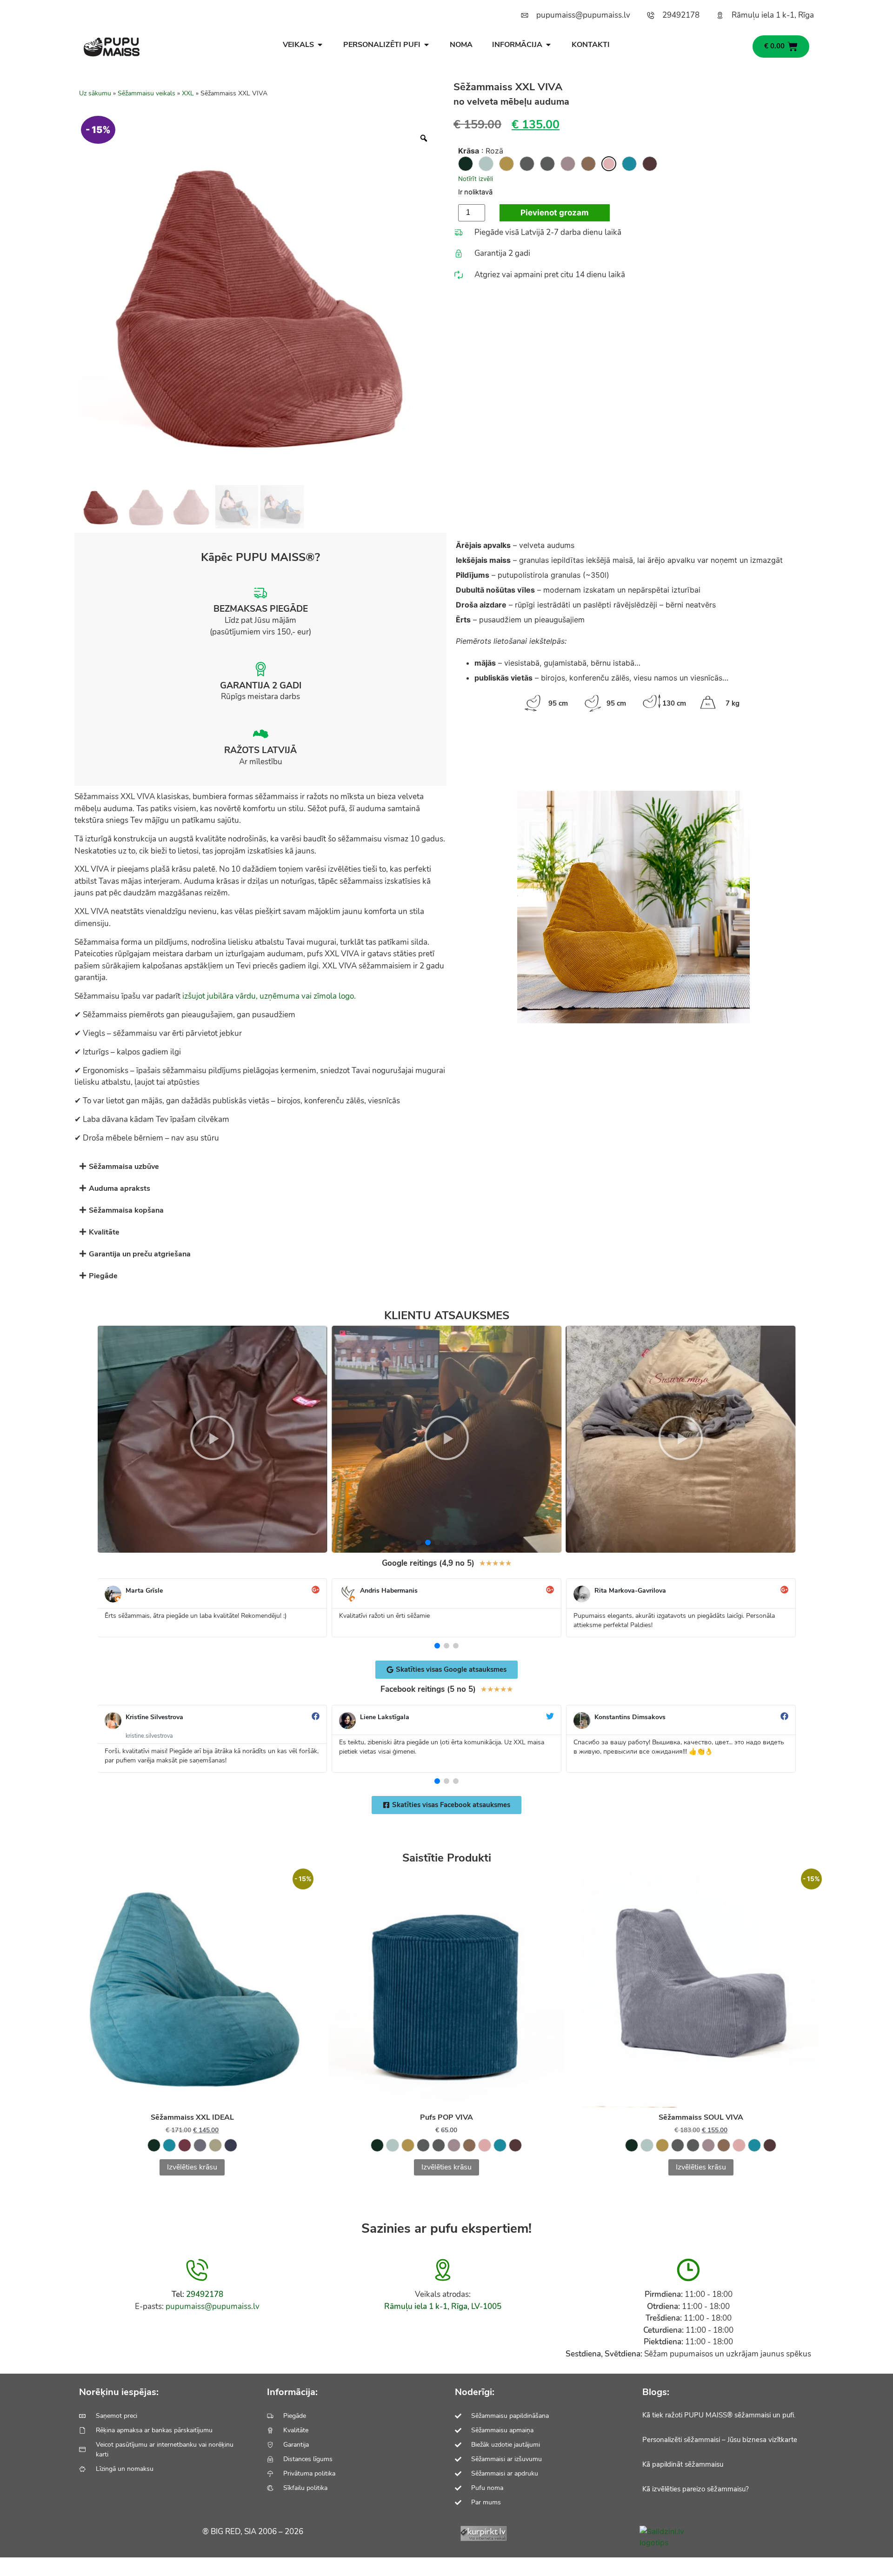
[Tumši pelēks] (547, 164)
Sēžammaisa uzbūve (124, 1167)
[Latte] (588, 164)
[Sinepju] (506, 164)
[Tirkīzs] (629, 164)
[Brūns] (650, 164)
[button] (446, 1166)
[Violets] (568, 164)
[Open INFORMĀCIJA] (548, 45)
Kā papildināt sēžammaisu (683, 2464)
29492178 (205, 2294)
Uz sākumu (95, 93)
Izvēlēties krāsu (192, 2167)
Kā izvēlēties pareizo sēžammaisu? (696, 2489)
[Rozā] (609, 164)
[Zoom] (424, 138)
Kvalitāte (104, 1232)
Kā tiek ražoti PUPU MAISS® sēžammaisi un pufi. (719, 2415)
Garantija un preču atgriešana (140, 1254)
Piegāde (103, 1276)
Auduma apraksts (120, 1188)
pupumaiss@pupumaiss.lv (213, 2306)
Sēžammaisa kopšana (126, 1210)
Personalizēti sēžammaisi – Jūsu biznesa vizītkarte (720, 2440)
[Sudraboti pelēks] (527, 164)
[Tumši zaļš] (466, 164)
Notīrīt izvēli (476, 179)
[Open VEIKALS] (320, 45)
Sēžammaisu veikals (147, 93)
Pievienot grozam (555, 213)
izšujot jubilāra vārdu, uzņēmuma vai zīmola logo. (269, 996)
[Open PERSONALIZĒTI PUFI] (427, 45)
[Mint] (486, 164)
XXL (188, 93)
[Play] (212, 1439)
